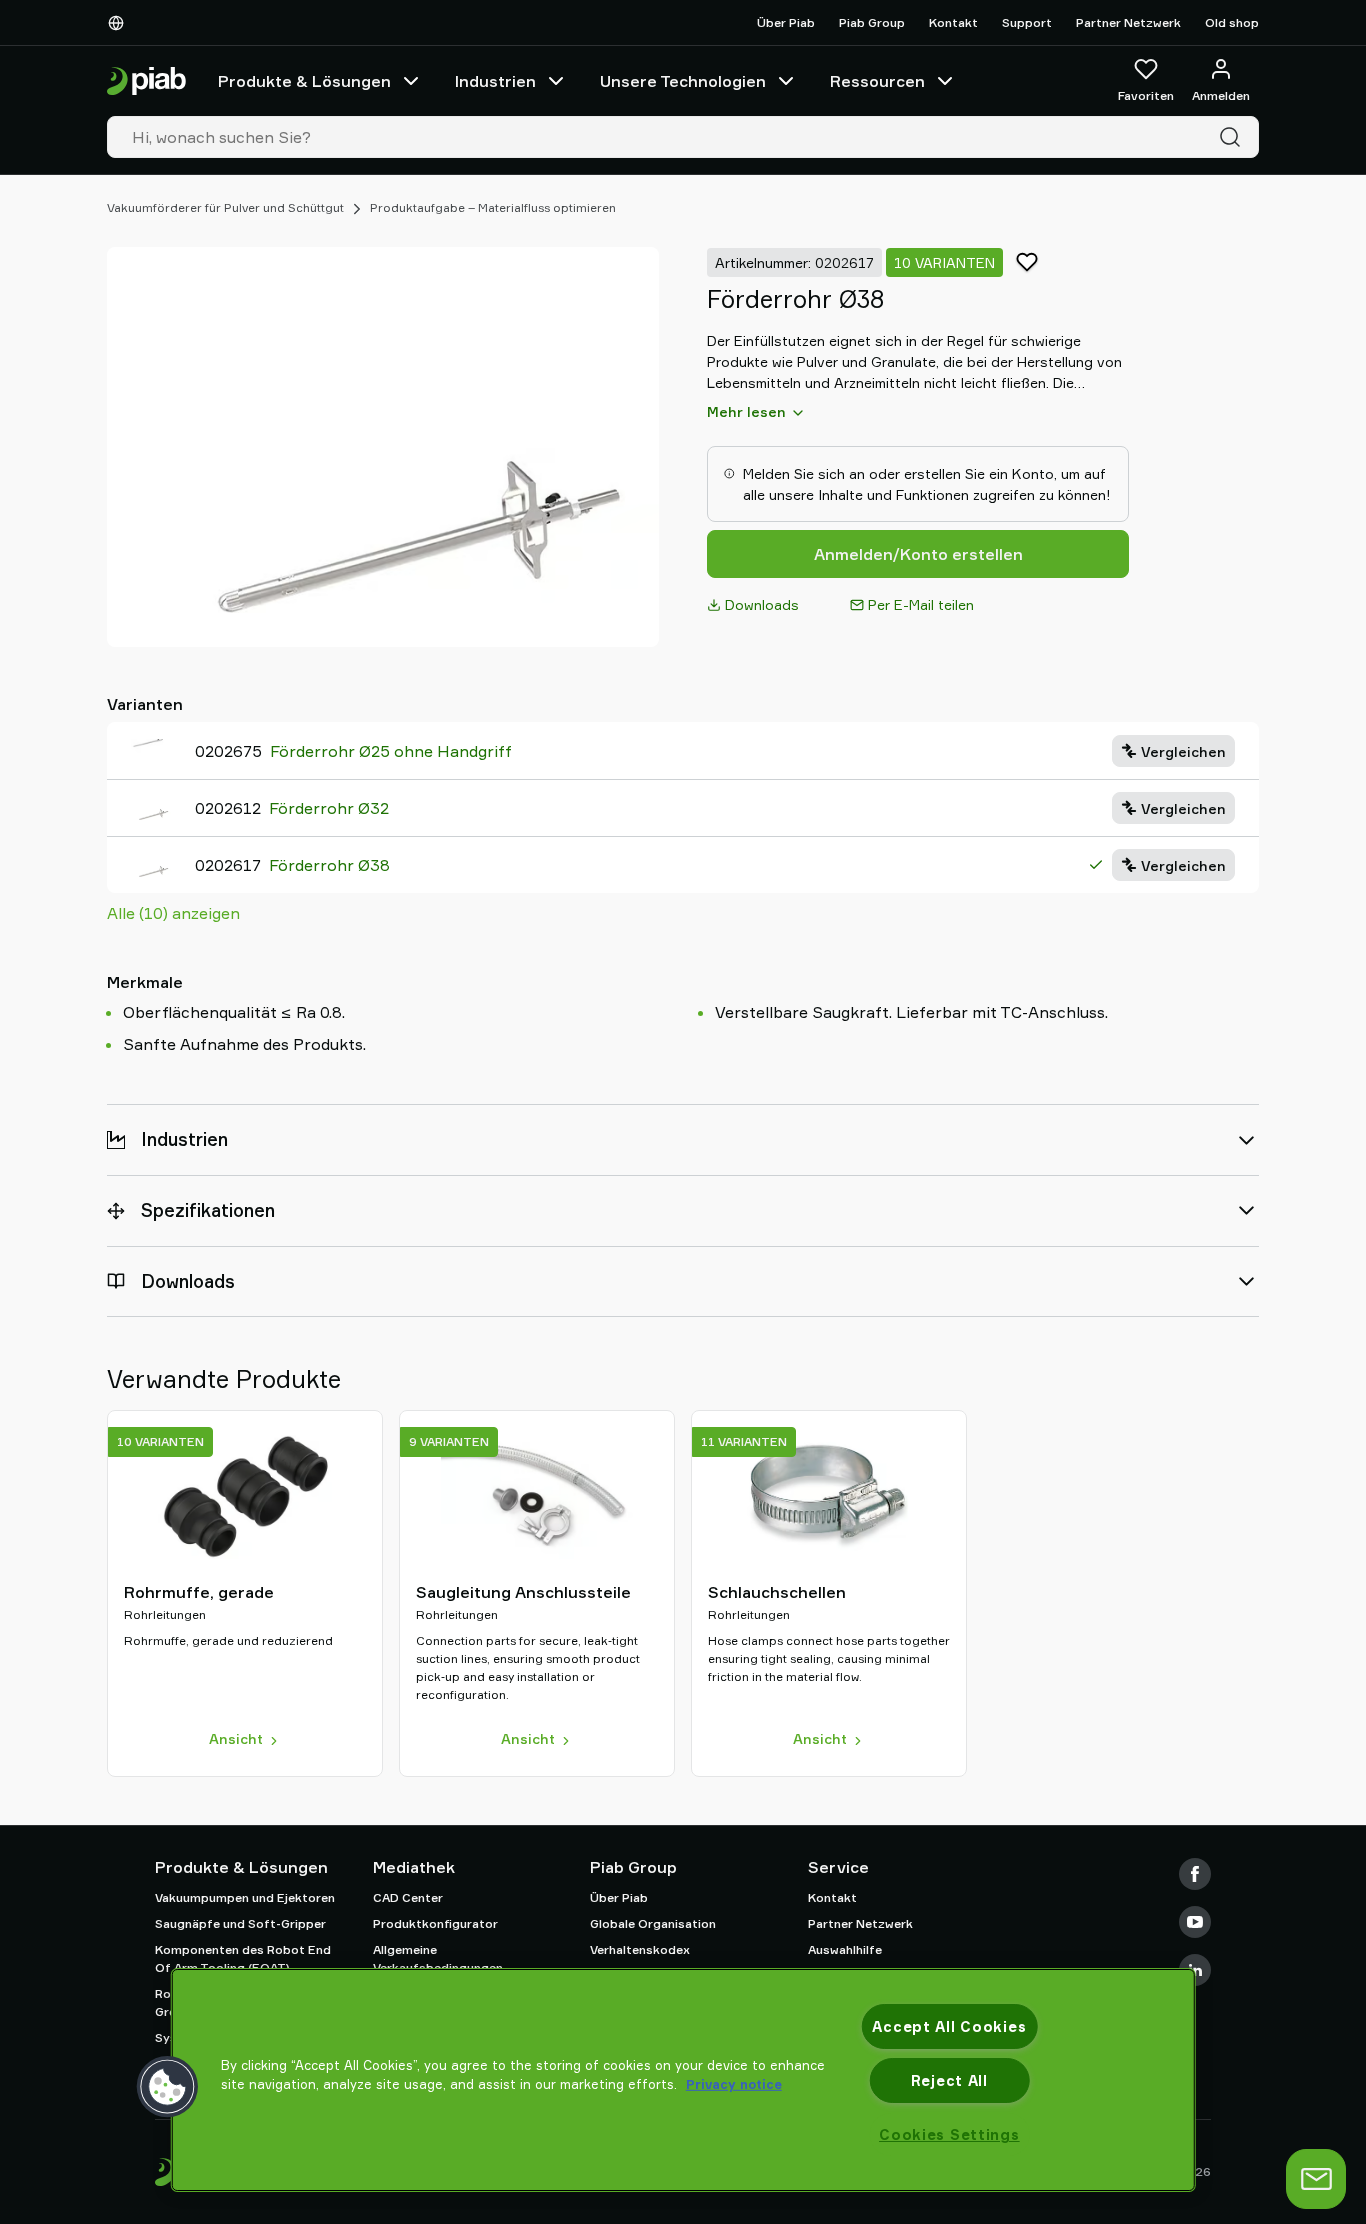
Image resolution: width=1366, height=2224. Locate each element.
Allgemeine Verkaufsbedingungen (438, 1958)
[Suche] (1234, 137)
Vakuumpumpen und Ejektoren (245, 1897)
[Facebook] (1195, 1874)
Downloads (762, 604)
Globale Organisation (653, 1923)
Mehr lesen (746, 411)
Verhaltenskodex (640, 1949)
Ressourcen (877, 81)
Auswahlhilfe (845, 1949)
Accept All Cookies (949, 2026)
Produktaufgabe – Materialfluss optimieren (493, 207)
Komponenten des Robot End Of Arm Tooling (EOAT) (243, 1958)
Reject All (949, 2080)
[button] (168, 2087)
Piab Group (872, 22)
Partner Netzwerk (1128, 22)
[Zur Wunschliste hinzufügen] (1027, 262)
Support (1027, 22)
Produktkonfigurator (435, 1923)
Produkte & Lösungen (304, 81)
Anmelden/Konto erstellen (918, 554)
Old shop (1232, 22)
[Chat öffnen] (1316, 2179)
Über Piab (786, 22)
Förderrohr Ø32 (329, 808)
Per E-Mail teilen (921, 604)
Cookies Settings (949, 2134)
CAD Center (408, 1897)
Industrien (495, 81)
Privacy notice (734, 2084)
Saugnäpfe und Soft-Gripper (240, 1923)
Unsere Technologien (683, 81)
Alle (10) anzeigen (173, 913)
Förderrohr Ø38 (329, 865)
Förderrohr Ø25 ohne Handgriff (391, 751)
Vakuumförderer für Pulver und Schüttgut (225, 207)
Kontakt (953, 22)
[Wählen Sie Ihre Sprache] (120, 23)
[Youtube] (1195, 1922)
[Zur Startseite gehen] (146, 81)
